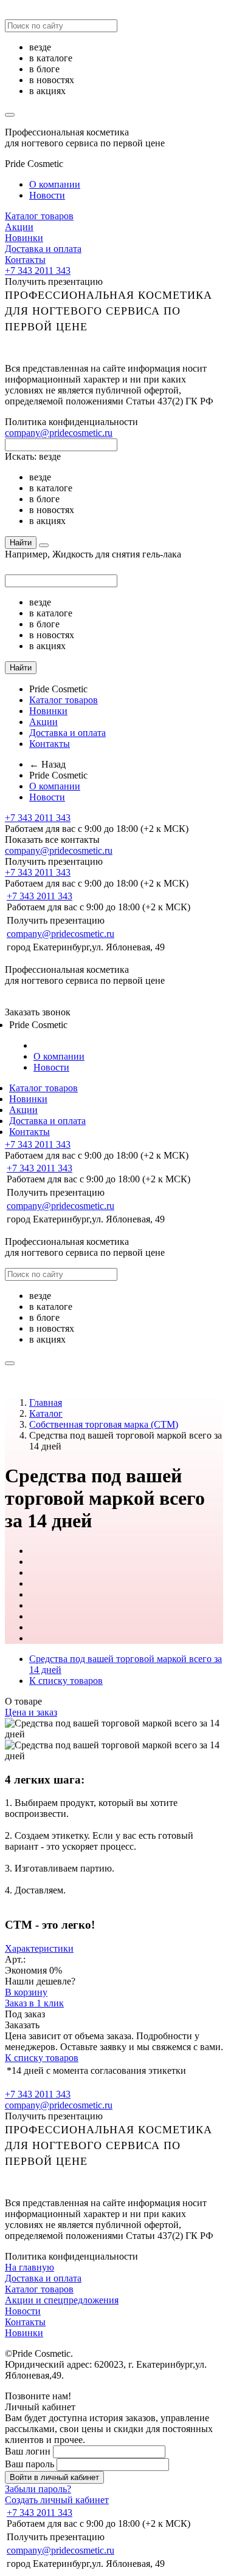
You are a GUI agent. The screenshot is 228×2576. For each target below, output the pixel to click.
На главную (29, 2267)
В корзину (26, 1992)
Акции (19, 227)
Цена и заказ (31, 1712)
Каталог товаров (39, 216)
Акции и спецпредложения (62, 2300)
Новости (47, 195)
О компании (55, 184)
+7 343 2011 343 (38, 271)
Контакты (25, 260)
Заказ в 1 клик (34, 2003)
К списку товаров (42, 2058)
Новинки (24, 238)
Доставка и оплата (43, 249)
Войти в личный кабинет (54, 2477)
